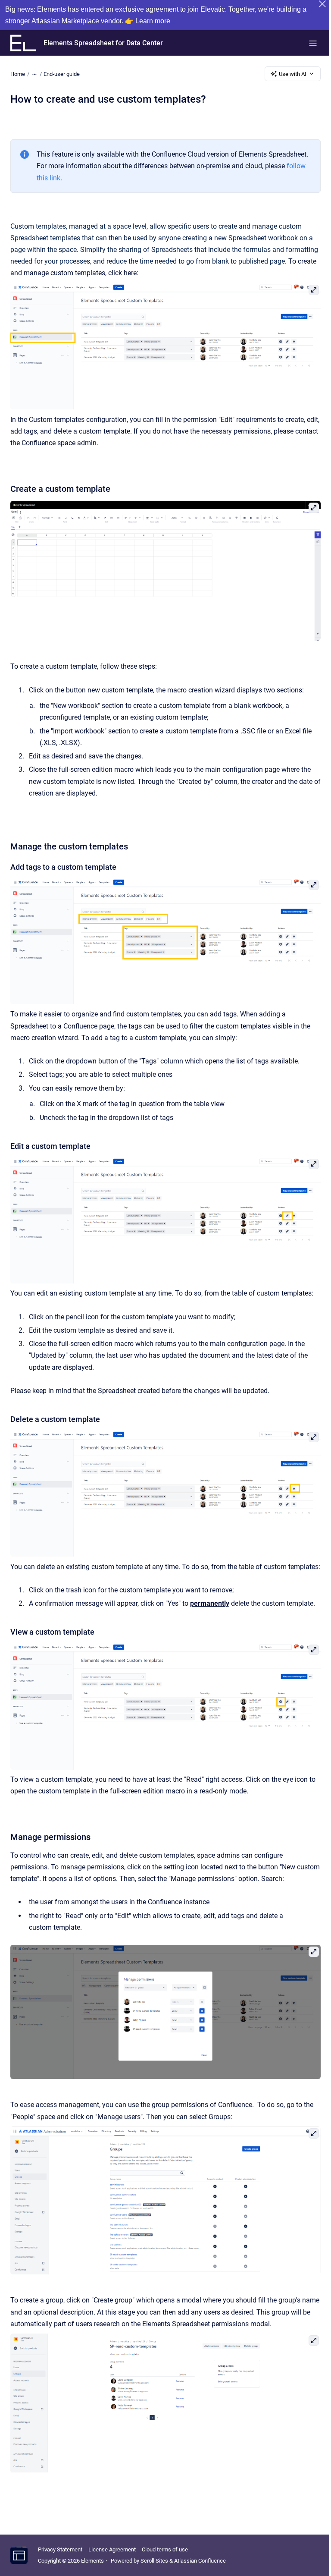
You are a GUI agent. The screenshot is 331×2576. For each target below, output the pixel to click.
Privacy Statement (60, 2549)
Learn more (153, 21)
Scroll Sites (154, 2561)
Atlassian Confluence (200, 2561)
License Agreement (112, 2549)
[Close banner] (322, 4)
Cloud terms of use (165, 2549)
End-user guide (62, 74)
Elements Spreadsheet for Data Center (103, 43)
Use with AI (293, 74)
